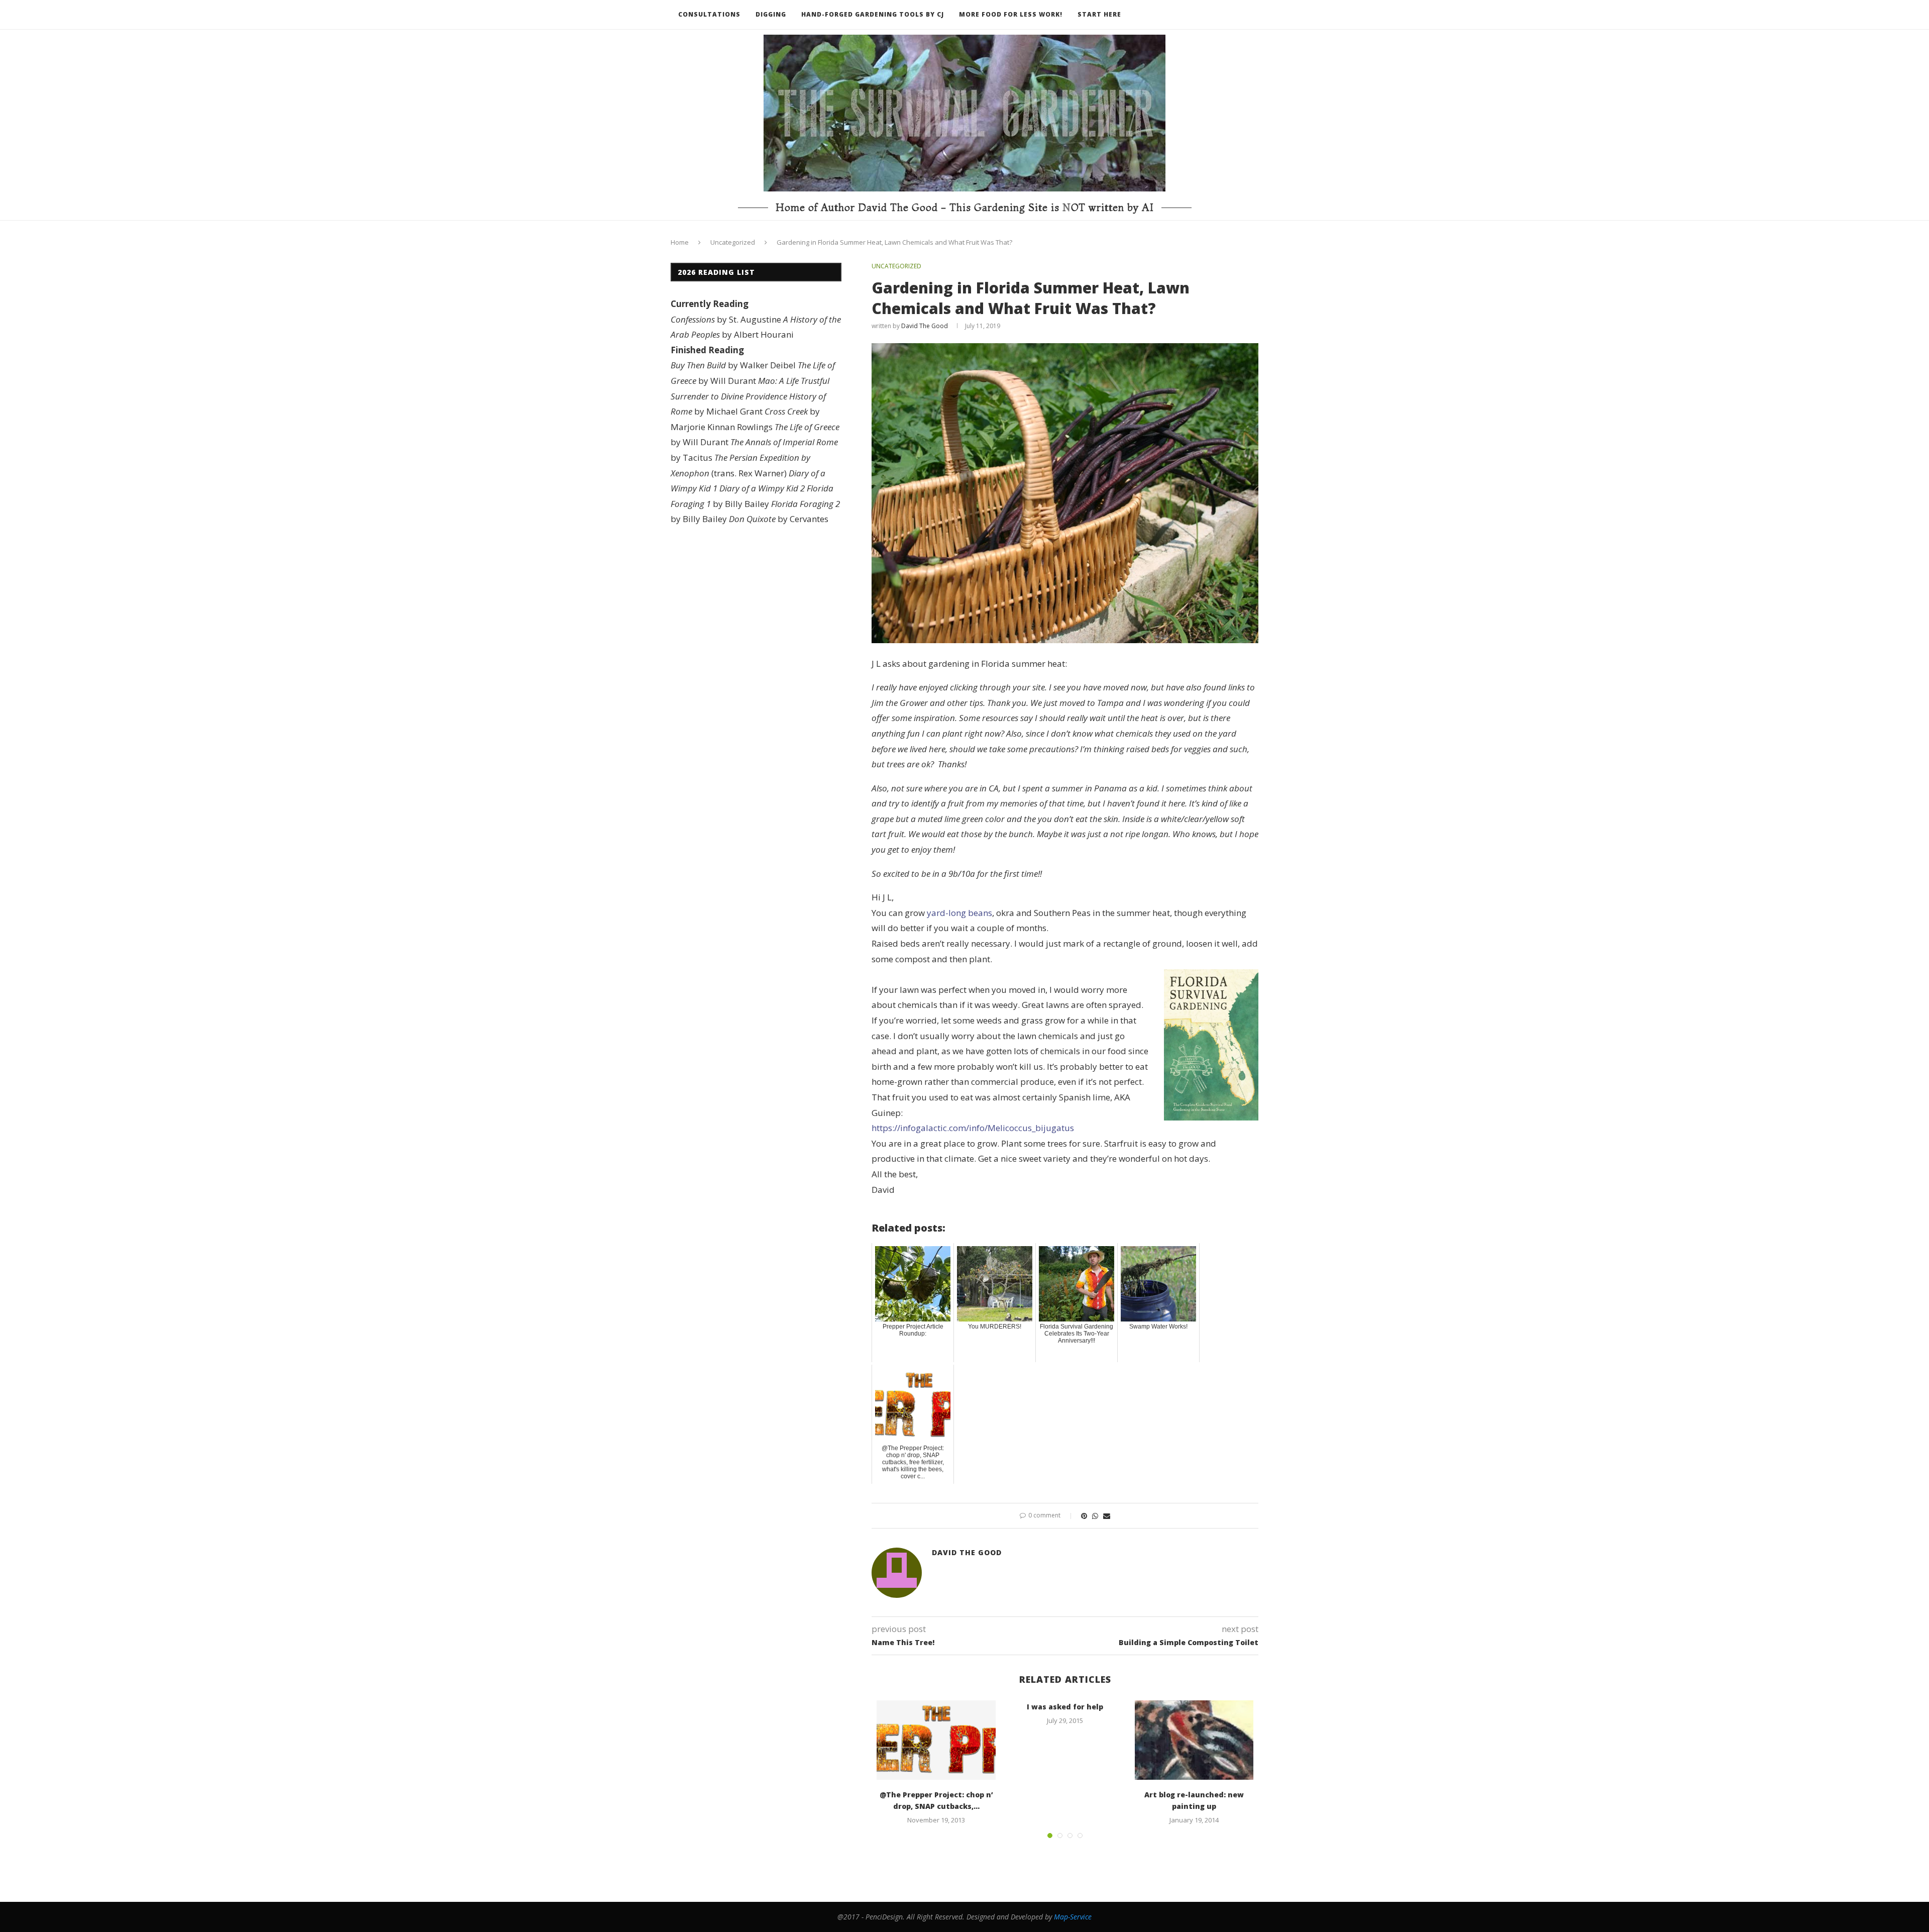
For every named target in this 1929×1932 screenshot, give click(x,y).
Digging (771, 14)
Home (680, 242)
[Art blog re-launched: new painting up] (1194, 1740)
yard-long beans (959, 913)
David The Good (925, 326)
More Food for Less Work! (1011, 14)
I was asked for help (1065, 1707)
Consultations (709, 14)
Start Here (1099, 14)
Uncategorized (733, 242)
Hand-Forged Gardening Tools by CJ (873, 14)
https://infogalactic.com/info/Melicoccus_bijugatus (973, 1128)
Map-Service (1073, 1917)
